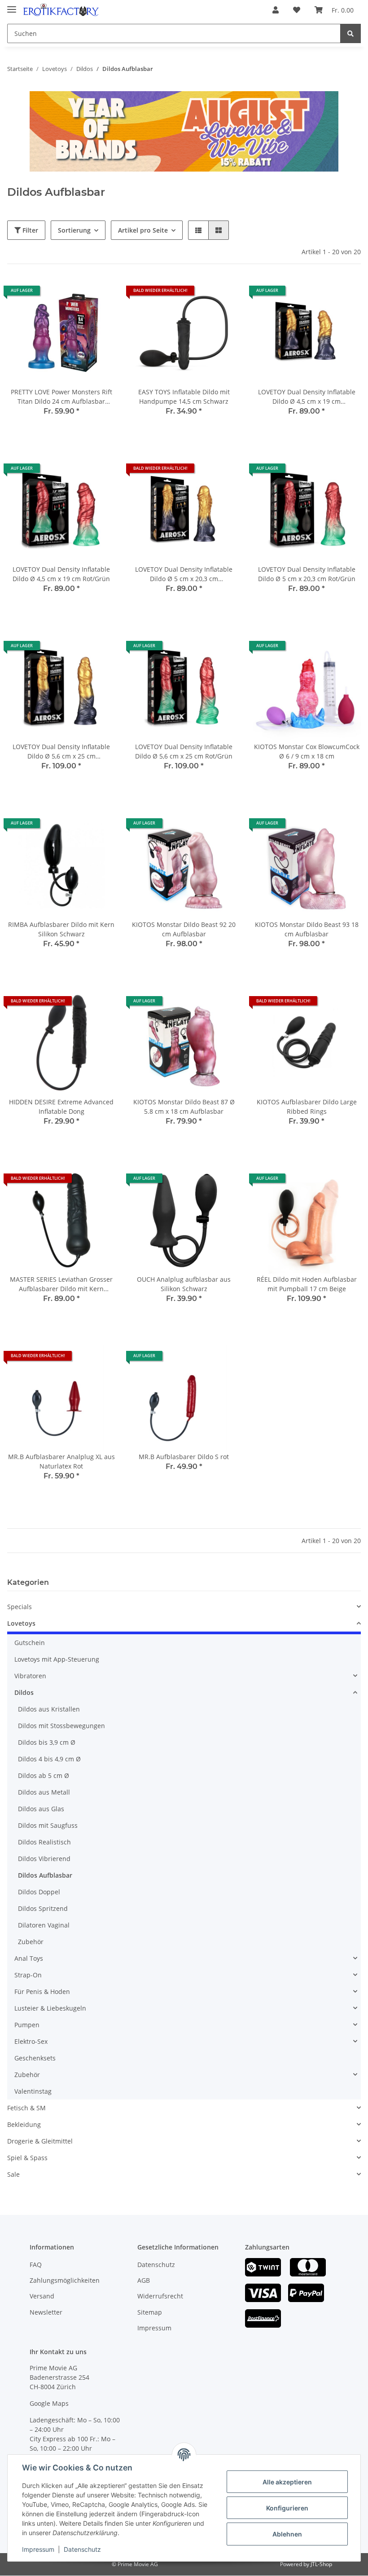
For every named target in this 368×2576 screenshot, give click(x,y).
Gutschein (30, 1643)
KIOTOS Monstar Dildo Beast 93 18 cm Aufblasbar (307, 929)
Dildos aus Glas (41, 1809)
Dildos (24, 1692)
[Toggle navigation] (12, 6)
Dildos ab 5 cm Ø (44, 1775)
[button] (276, 10)
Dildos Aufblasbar (45, 1875)
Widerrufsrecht (160, 2296)
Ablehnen (287, 2534)
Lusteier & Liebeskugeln (50, 2008)
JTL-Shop (321, 2564)
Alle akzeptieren (287, 2482)
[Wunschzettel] (297, 10)
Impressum (154, 2328)
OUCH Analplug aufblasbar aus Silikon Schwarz (184, 1284)
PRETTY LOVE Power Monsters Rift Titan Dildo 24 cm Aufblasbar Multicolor (61, 397)
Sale (13, 2174)
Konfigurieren (287, 2508)
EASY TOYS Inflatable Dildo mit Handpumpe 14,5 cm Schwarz (184, 397)
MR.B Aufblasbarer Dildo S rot (184, 1457)
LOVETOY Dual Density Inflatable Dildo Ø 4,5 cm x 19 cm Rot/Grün (61, 574)
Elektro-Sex (31, 2041)
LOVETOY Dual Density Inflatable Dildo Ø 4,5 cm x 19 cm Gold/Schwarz (307, 397)
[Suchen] (350, 33)
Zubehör (31, 1942)
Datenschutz (156, 2265)
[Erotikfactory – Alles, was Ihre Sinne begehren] (61, 10)
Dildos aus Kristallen (49, 1709)
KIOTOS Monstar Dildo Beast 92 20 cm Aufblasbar (184, 929)
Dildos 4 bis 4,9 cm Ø (49, 1759)
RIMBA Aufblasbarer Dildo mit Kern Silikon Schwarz (61, 929)
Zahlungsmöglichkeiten (65, 2280)
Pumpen (27, 2025)
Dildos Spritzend (43, 1908)
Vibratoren (30, 1676)
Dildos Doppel (39, 1892)
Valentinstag (33, 2091)
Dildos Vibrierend (44, 1859)
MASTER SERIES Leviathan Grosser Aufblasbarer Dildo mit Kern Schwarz (61, 1284)
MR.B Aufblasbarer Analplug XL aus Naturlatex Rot (61, 1461)
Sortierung (74, 230)
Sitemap (150, 2312)
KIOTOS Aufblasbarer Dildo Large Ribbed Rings (307, 1107)
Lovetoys (21, 1623)
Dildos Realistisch (44, 1842)
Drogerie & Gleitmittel (40, 2141)
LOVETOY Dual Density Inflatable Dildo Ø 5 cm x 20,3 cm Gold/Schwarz (184, 574)
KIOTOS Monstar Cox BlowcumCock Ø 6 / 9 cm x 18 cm (307, 751)
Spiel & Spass (27, 2158)
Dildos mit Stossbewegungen (61, 1726)
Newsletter (46, 2312)
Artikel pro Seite (143, 230)
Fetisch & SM (26, 2108)
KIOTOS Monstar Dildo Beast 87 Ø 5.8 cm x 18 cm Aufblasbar (184, 1107)
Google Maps (49, 2403)
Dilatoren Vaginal (44, 1925)
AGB (144, 2280)
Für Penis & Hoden (42, 1992)
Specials (20, 1607)
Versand (42, 2296)
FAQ (36, 2265)
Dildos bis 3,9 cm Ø (47, 1742)
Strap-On (28, 1975)
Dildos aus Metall (44, 1792)
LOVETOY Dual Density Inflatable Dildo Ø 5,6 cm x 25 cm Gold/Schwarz (61, 752)
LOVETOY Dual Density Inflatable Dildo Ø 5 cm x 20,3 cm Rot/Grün (307, 574)
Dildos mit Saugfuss (48, 1825)
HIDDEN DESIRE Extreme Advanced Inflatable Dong (61, 1107)
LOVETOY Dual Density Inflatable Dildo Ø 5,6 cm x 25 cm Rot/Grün (184, 751)
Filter (29, 230)
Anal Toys (29, 1958)
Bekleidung (24, 2124)
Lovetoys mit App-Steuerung (57, 1659)
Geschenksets (35, 2058)
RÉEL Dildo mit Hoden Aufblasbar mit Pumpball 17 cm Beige (307, 1284)
